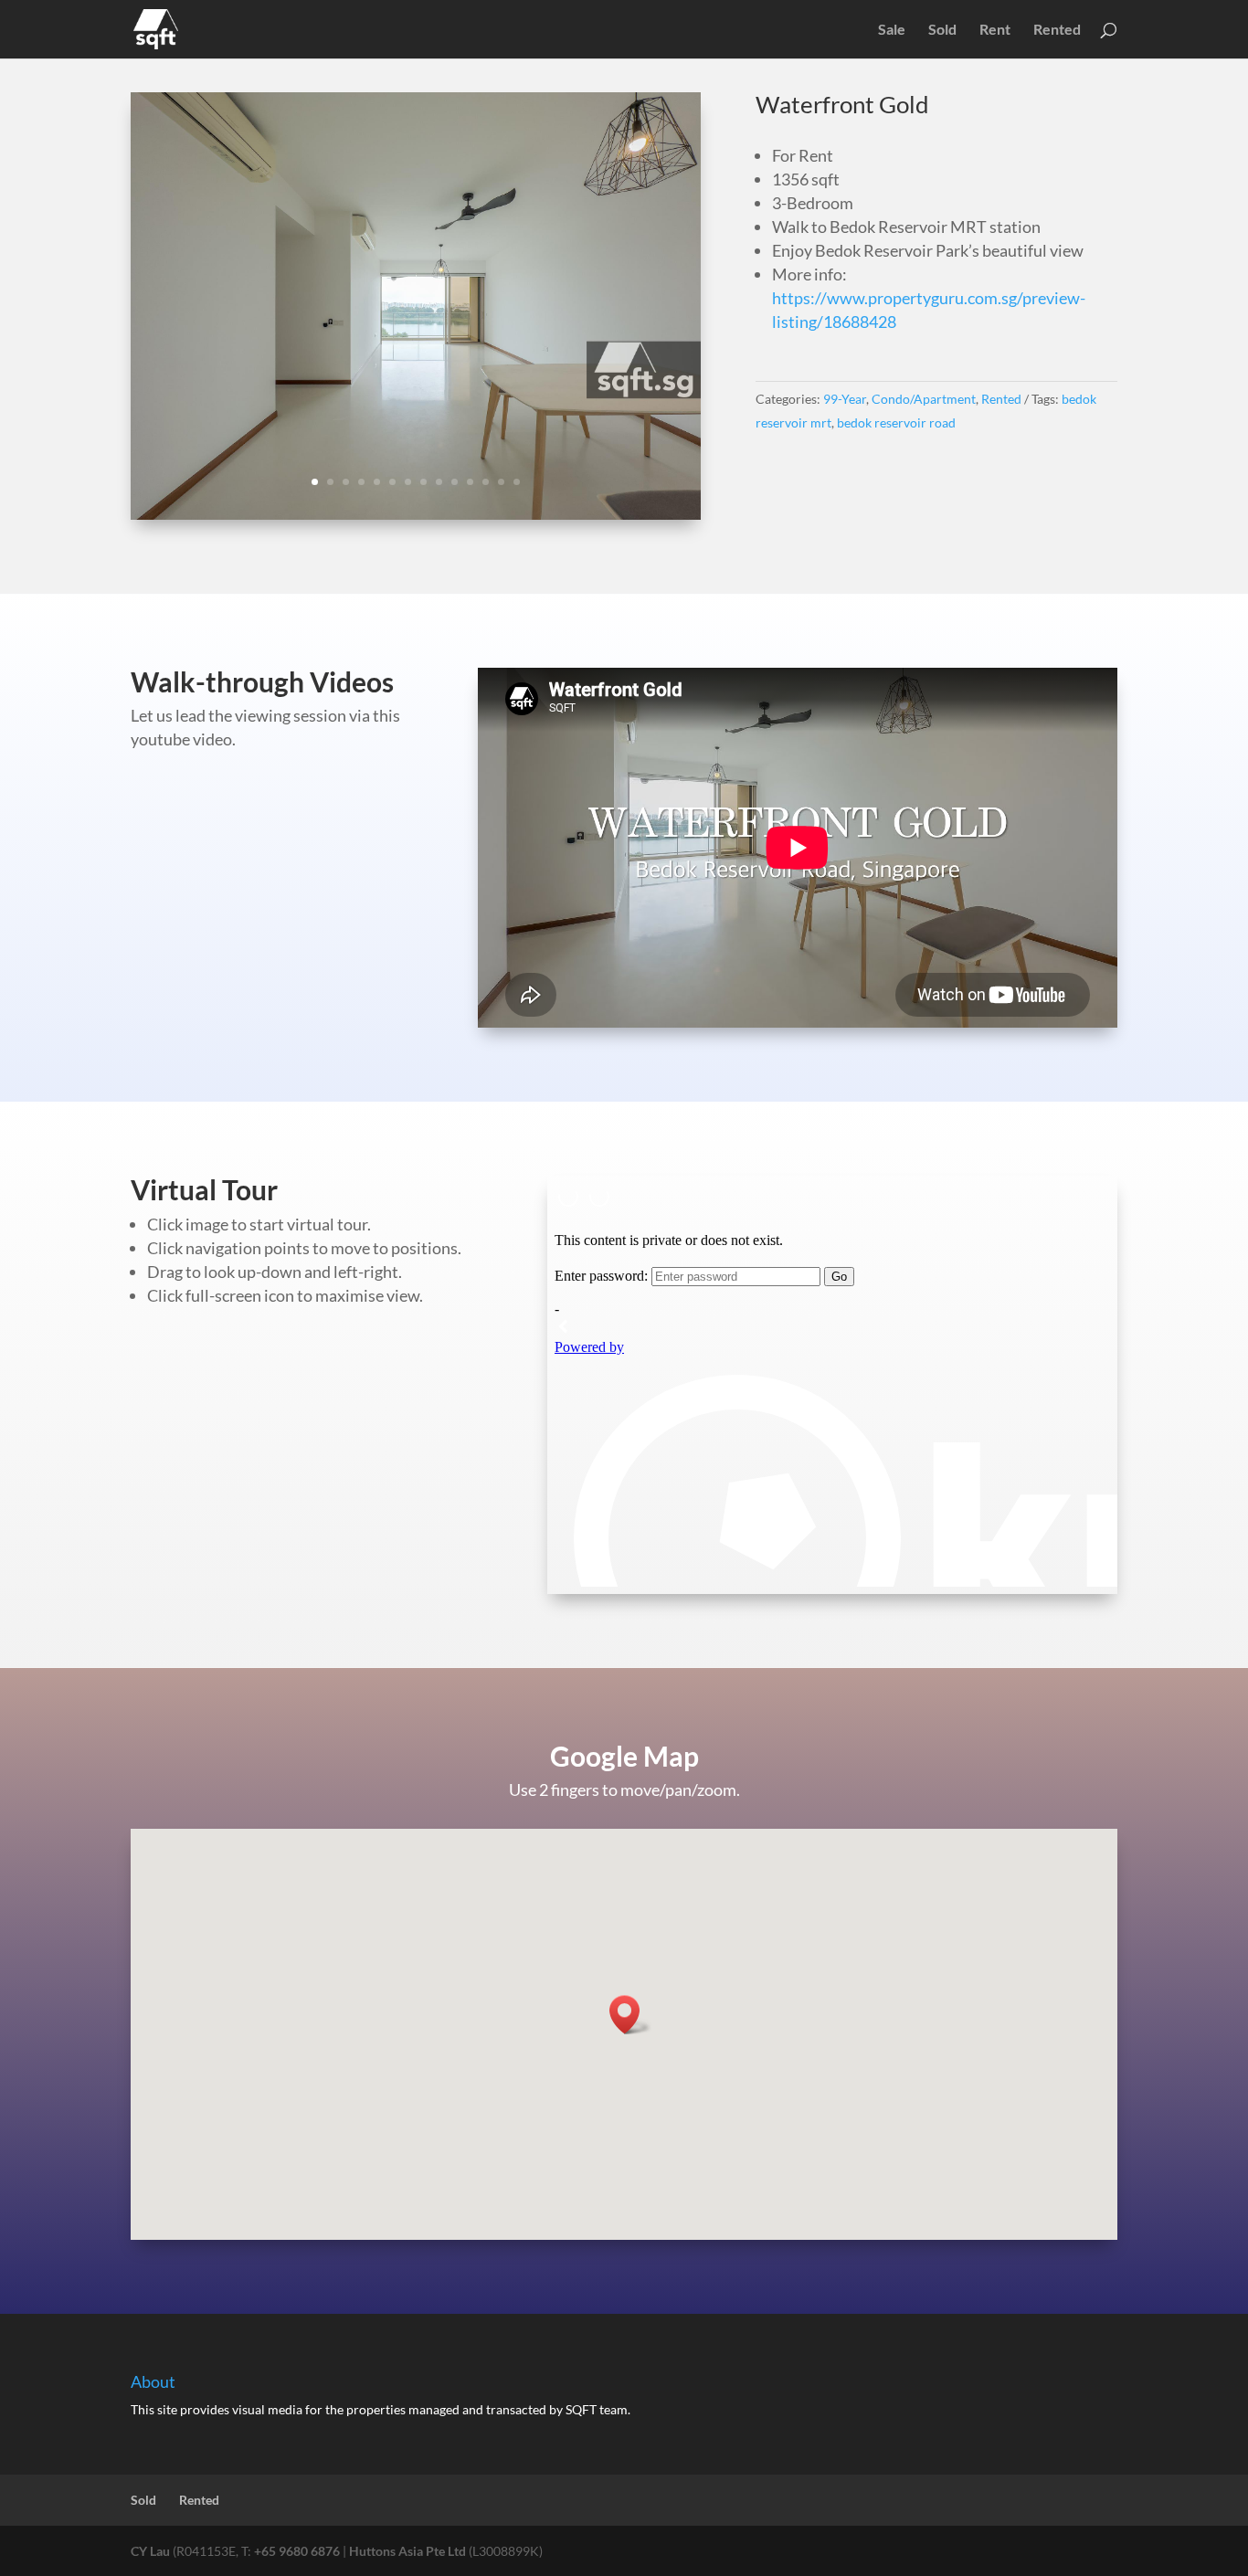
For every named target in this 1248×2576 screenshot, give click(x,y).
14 (517, 482)
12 (486, 482)
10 (455, 482)
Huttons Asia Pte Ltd (407, 2551)
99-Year (845, 399)
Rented (1057, 30)
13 (501, 482)
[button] (630, 2015)
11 (470, 482)
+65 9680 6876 (297, 2551)
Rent (995, 30)
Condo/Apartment (924, 399)
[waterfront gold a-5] (416, 514)
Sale (892, 30)
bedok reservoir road (896, 422)
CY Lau (150, 2551)
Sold (942, 30)
